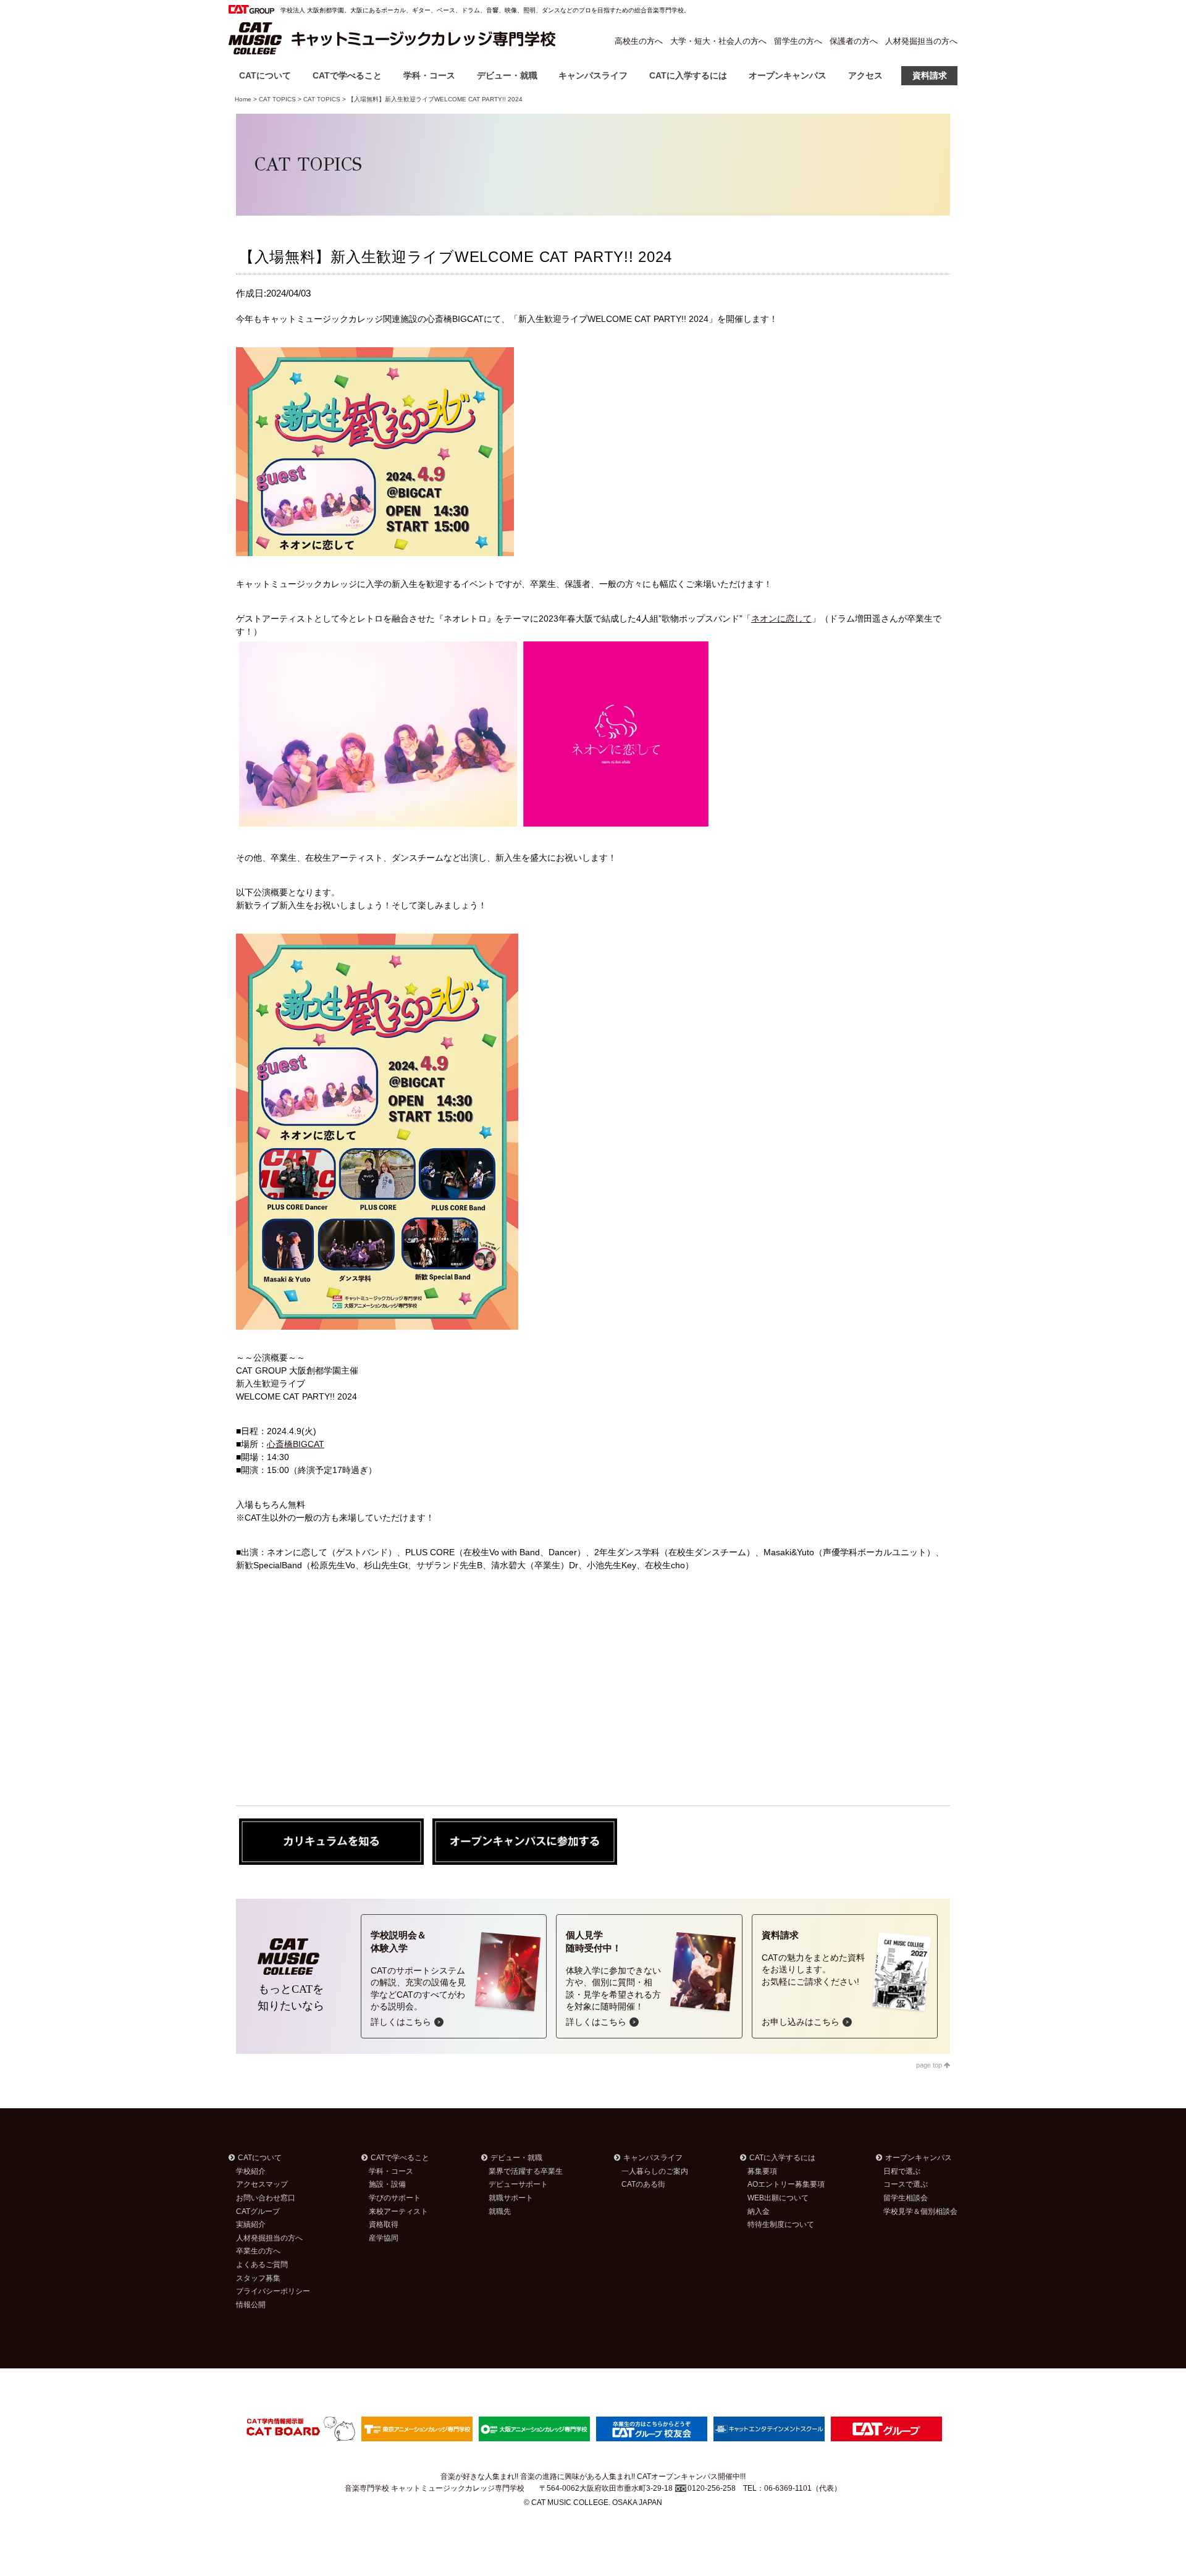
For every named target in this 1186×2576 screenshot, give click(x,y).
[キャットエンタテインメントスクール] (769, 2428)
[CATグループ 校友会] (652, 2428)
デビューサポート (518, 2184)
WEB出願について (778, 2198)
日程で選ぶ (902, 2171)
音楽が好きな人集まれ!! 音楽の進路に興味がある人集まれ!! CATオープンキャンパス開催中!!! (593, 2477)
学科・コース (429, 75)
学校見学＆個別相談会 (920, 2211)
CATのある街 (643, 2184)
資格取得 (384, 2224)
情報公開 (251, 2305)
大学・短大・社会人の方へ (718, 41)
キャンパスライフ (593, 75)
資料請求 (930, 75)
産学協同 (384, 2238)
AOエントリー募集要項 (786, 2184)
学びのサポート (395, 2198)
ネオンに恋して (781, 619)
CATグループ (258, 2211)
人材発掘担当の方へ (921, 41)
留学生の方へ (798, 41)
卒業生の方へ (258, 2251)
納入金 (759, 2211)
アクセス (865, 75)
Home (243, 99)
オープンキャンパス (788, 75)
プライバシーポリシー (273, 2291)
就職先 (500, 2211)
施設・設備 (387, 2184)
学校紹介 (251, 2171)
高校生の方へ (639, 41)
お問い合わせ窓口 (266, 2198)
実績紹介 (251, 2224)
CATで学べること (347, 75)
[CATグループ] (886, 2428)
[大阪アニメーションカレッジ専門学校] (534, 2428)
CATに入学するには (688, 75)
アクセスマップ (262, 2184)
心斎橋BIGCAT (296, 1444)
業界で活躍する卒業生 (526, 2171)
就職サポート (511, 2198)
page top (930, 2065)
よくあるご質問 (262, 2265)
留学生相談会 (906, 2198)
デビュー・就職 (507, 75)
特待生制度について (781, 2224)
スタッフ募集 (258, 2278)
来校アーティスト (398, 2211)
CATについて (265, 75)
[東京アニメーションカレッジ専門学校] (417, 2428)
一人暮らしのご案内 (655, 2171)
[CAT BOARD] (300, 2428)
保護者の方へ (854, 41)
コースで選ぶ (906, 2184)
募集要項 (762, 2171)
